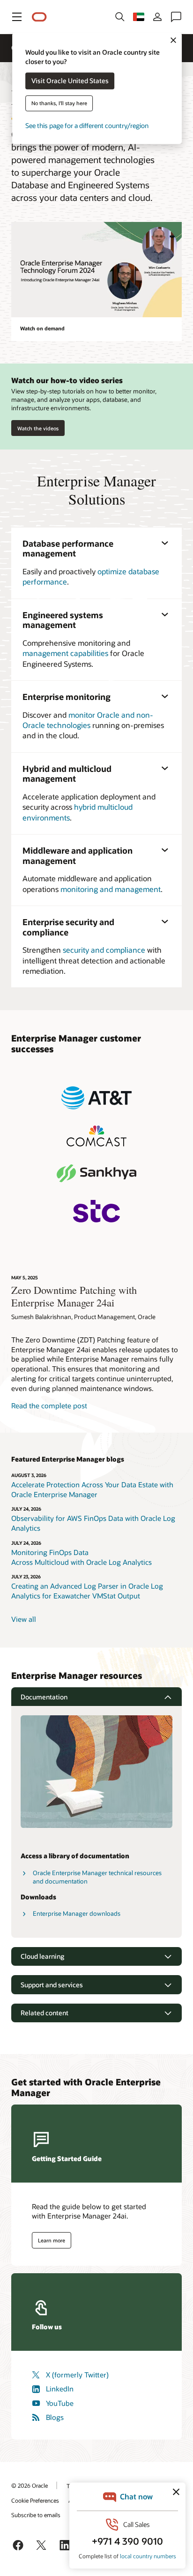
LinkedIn (60, 2389)
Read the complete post (49, 1406)
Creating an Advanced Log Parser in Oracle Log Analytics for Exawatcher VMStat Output (87, 1591)
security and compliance (104, 950)
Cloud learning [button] (42, 1956)
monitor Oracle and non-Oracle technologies (88, 720)
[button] (17, 17)
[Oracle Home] (39, 17)
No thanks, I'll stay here (59, 103)
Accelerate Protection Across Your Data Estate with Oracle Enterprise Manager (92, 1489)
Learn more (52, 2240)
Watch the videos (38, 428)
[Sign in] (157, 17)
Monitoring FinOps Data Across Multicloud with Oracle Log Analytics (82, 1557)
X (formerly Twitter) (77, 2375)
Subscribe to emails (36, 2515)
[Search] (120, 17)
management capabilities (65, 653)
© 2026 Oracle (30, 2485)
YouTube (60, 2403)
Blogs (55, 2417)
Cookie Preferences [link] (35, 2500)
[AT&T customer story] (96, 1098)
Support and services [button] (52, 1985)
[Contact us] (176, 17)
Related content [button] (45, 2013)
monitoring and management (111, 889)
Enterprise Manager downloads (77, 1913)
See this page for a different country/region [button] (87, 126)
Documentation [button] (44, 1697)
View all (24, 1619)
